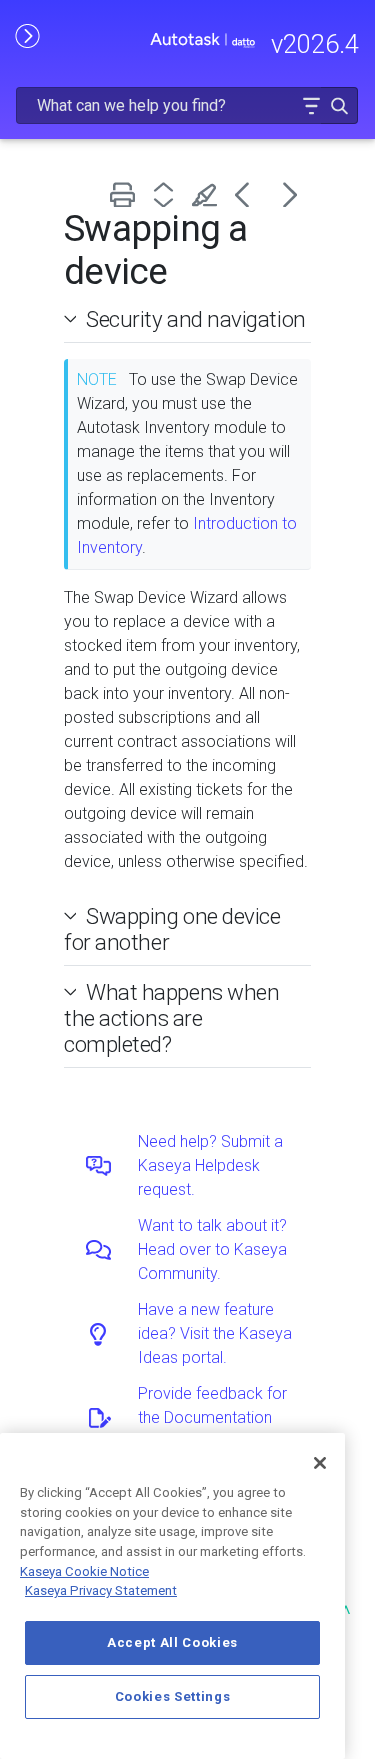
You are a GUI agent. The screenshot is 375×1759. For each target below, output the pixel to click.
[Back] (249, 194)
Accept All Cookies (172, 1642)
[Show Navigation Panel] (27, 35)
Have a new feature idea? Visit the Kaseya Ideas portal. (215, 1333)
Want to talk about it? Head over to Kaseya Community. (212, 1249)
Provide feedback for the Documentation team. (212, 1417)
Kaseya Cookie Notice (84, 1571)
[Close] (320, 1463)
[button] (311, 105)
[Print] (126, 194)
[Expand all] (167, 194)
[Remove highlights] (208, 194)
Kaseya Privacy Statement (101, 1590)
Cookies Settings (173, 1696)
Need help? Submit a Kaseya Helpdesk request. (210, 1165)
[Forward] (290, 194)
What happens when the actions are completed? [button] (171, 1018)
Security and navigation (196, 319)
